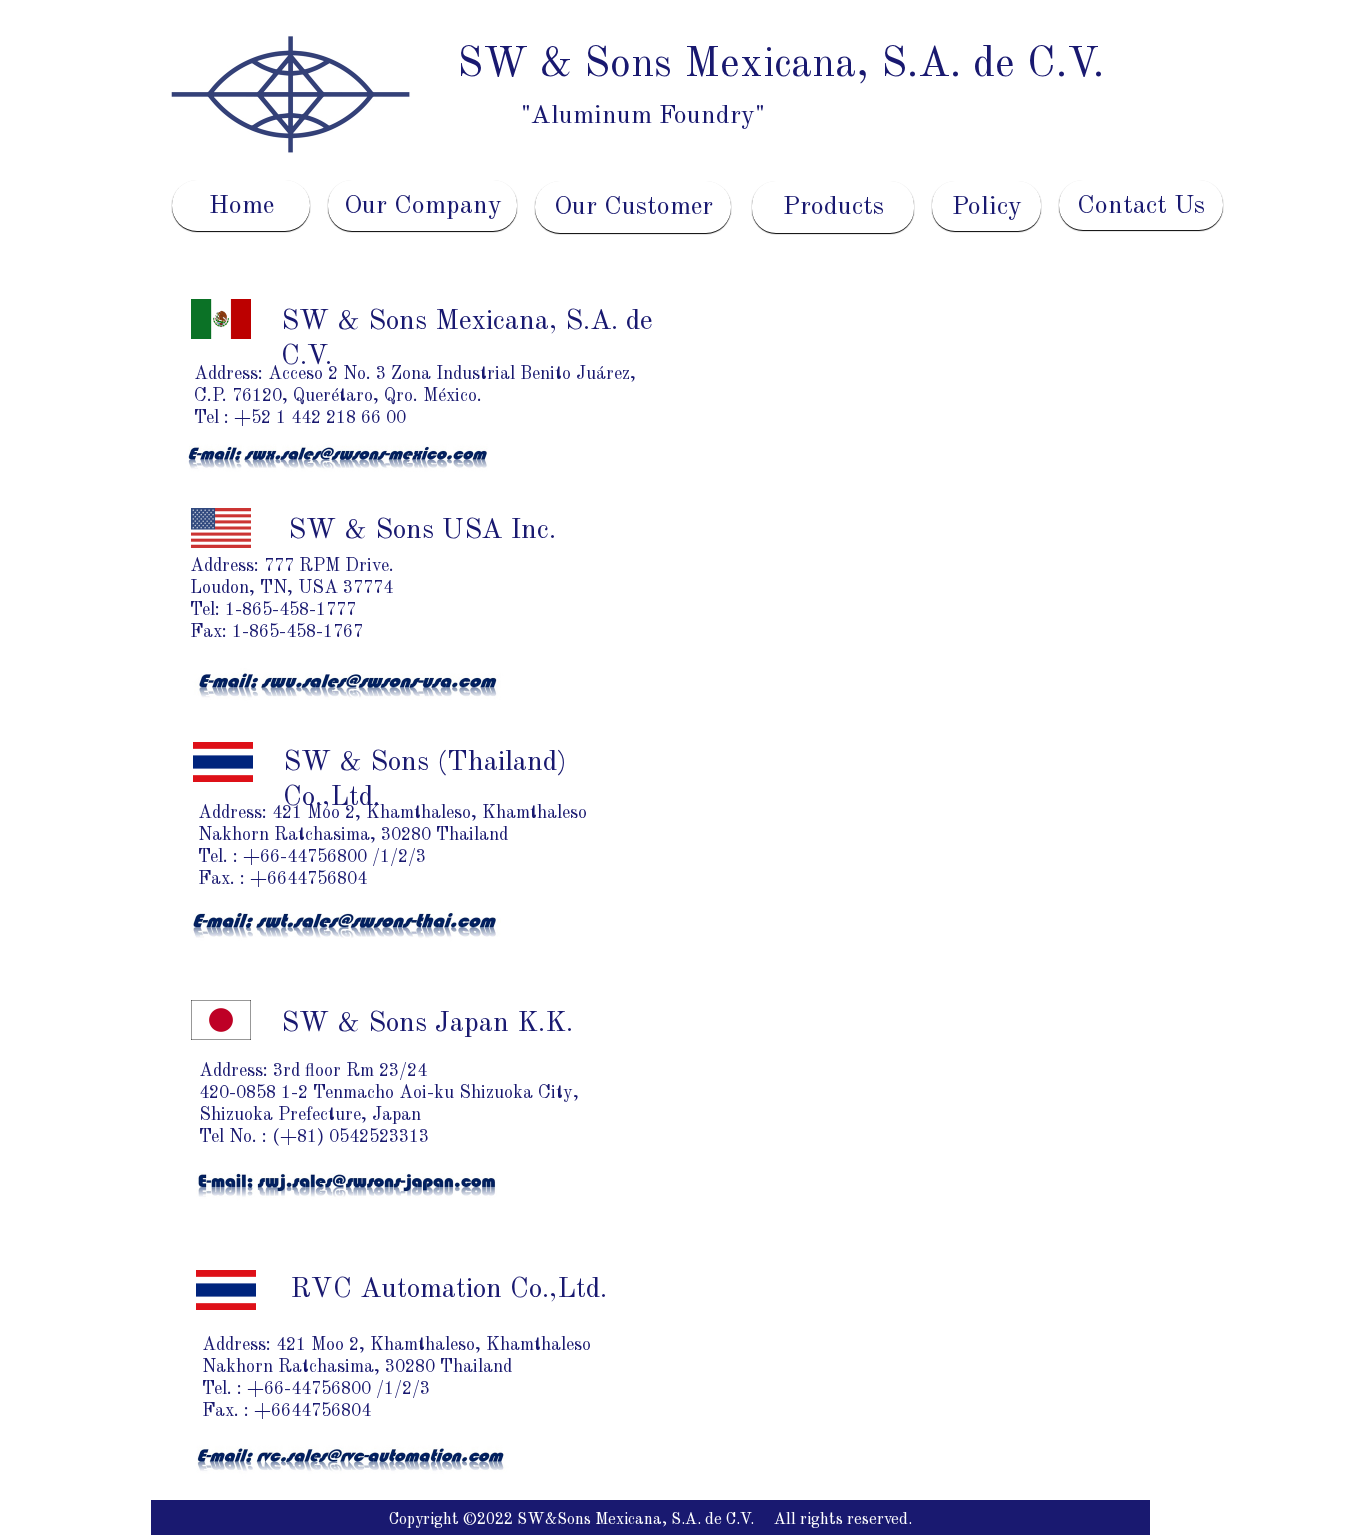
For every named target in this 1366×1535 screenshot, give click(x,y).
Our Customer (633, 207)
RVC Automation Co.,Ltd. (448, 1290)
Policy (987, 207)
